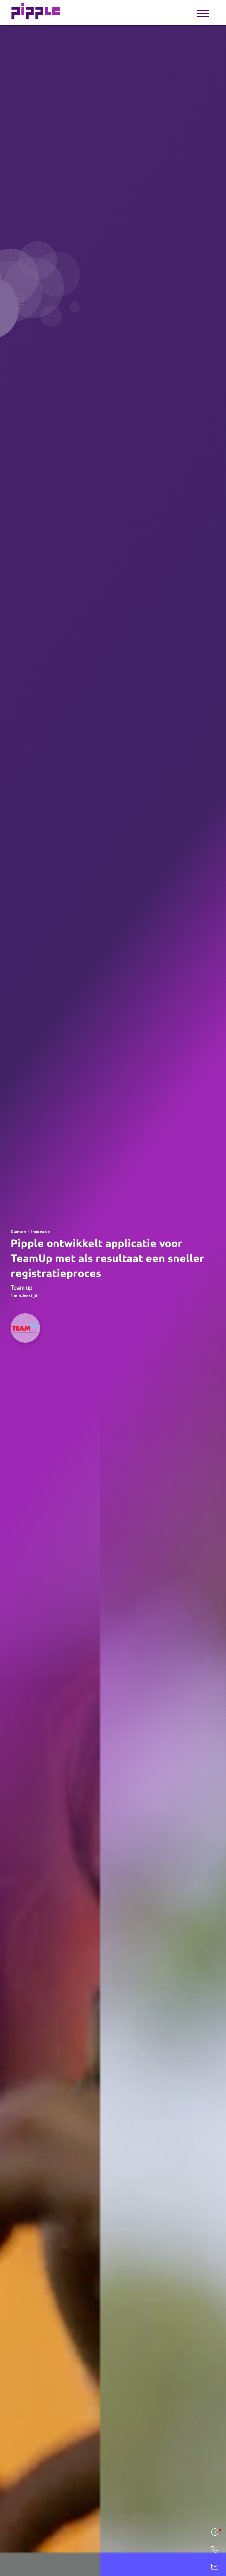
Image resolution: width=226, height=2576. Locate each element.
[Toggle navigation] (203, 13)
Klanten (18, 1232)
